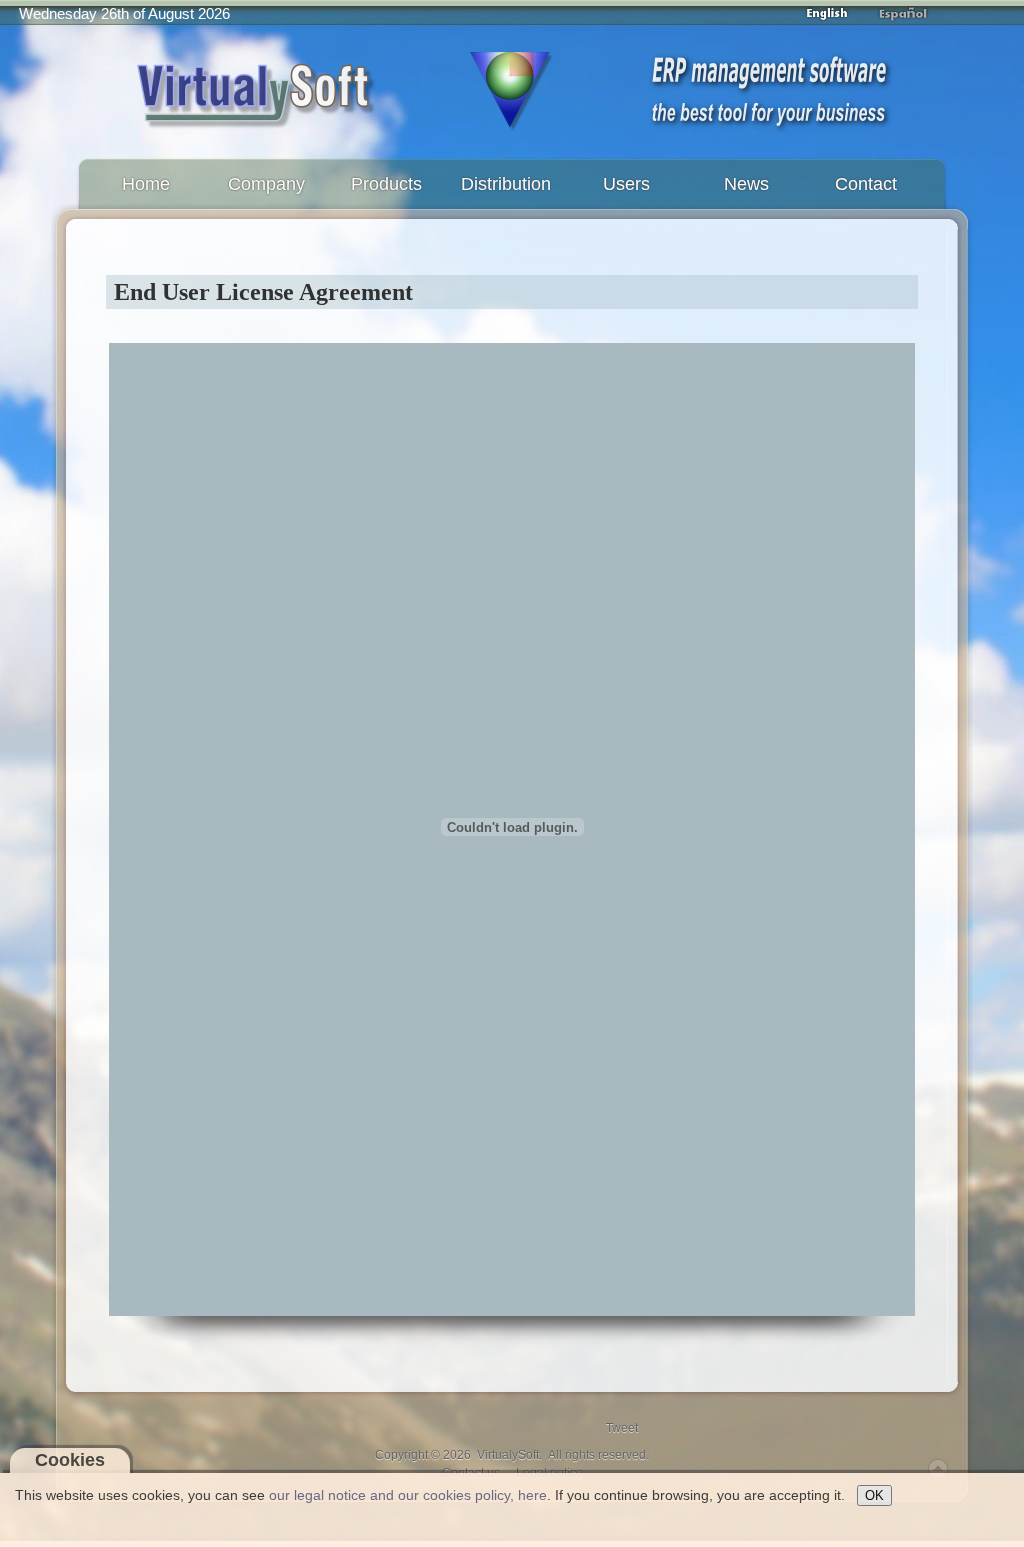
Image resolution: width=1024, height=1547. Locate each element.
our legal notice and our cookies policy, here (408, 1495)
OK (874, 1495)
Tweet (622, 1428)
